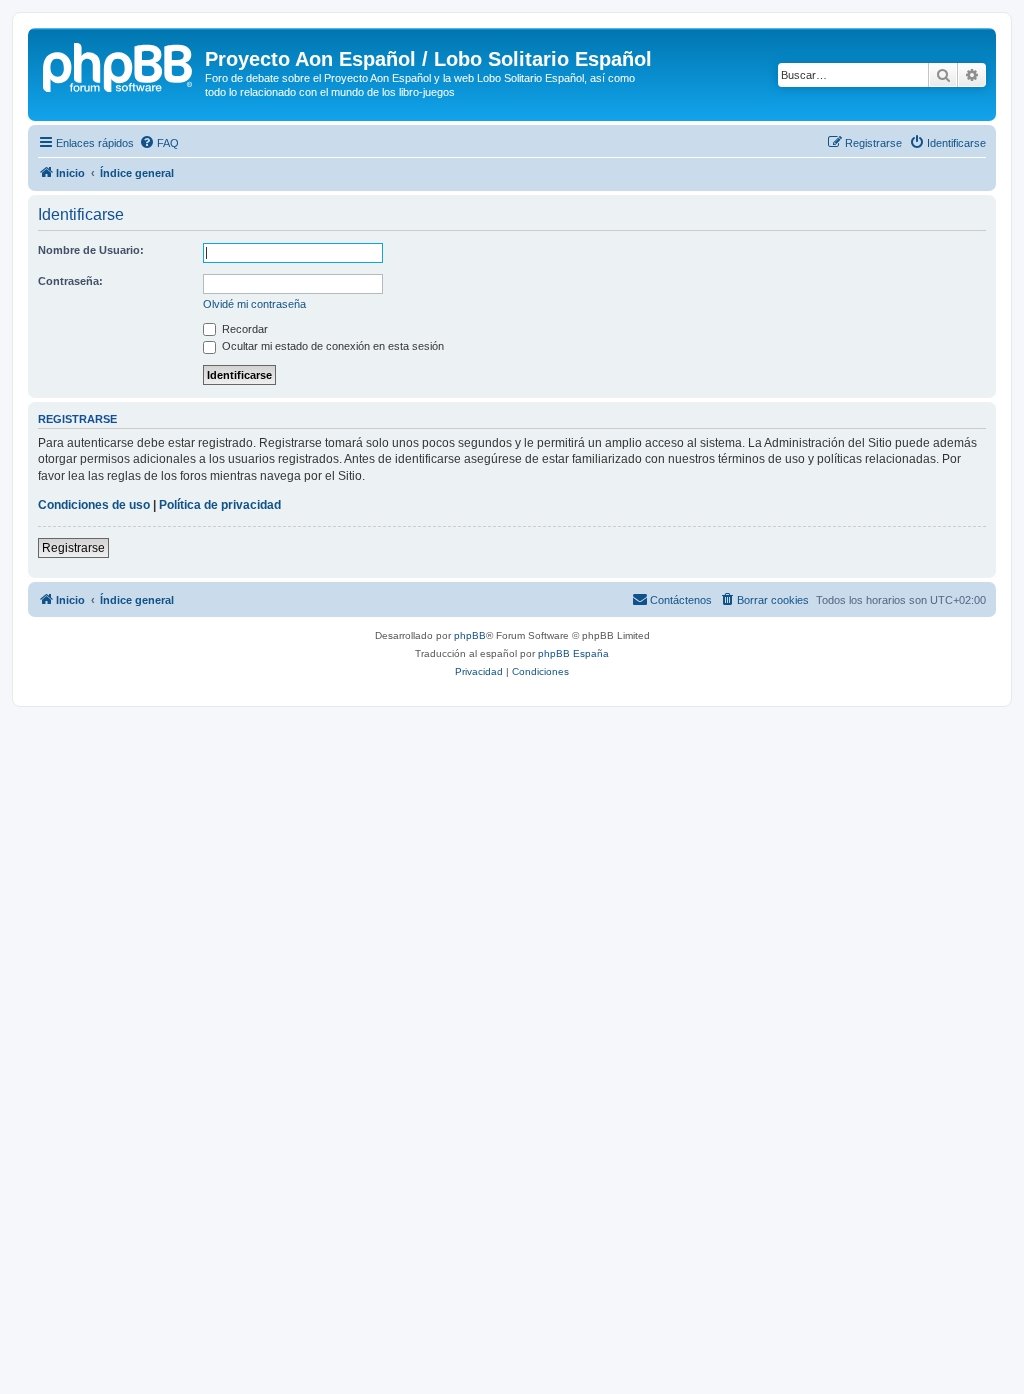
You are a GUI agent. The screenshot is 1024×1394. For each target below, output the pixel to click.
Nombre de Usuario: (91, 250)
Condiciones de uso (94, 505)
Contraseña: (70, 281)
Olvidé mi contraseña (254, 304)
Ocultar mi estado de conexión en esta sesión (331, 346)
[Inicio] (119, 65)
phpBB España (573, 653)
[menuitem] (159, 143)
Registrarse (73, 548)
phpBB (470, 635)
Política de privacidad (220, 505)
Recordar (243, 329)
